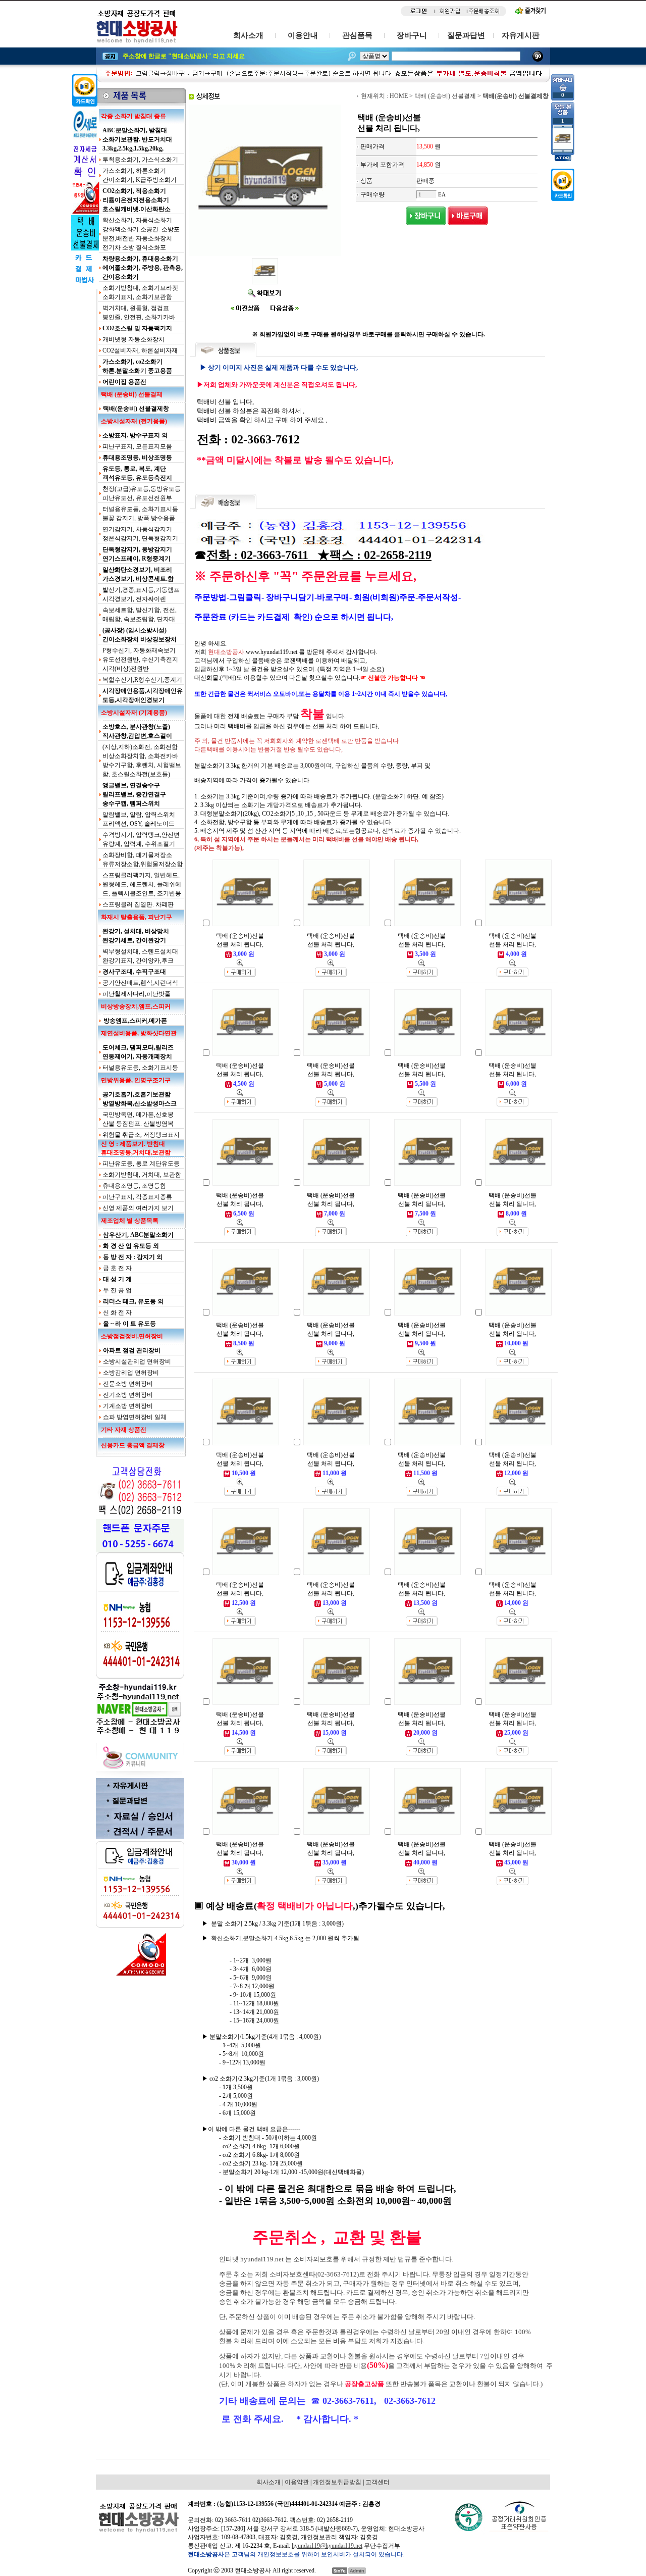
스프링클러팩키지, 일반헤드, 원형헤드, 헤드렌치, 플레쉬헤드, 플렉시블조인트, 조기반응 (142, 884)
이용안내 (303, 35)
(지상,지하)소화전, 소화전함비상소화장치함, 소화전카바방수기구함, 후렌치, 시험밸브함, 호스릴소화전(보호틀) (142, 761)
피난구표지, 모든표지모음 (137, 446)
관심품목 (357, 35)
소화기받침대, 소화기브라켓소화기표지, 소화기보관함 (140, 292)
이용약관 (297, 2482)
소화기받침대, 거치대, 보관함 (142, 1175)
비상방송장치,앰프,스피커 (136, 1006)
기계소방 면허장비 (128, 1406)
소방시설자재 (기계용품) (134, 713)
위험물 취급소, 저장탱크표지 (141, 1135)
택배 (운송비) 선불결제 (132, 394)
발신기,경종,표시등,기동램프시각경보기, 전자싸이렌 (141, 594)
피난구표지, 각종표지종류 (137, 1197)
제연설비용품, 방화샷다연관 (139, 1033)
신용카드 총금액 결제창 (133, 1445)
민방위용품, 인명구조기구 (136, 1080)
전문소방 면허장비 (128, 1384)
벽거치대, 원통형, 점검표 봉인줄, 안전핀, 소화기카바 (139, 313)
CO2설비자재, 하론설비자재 (140, 350)
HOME (399, 96)
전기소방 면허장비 (128, 1395)
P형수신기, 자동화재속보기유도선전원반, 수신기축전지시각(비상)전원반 (140, 660)
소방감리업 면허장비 (131, 1373)
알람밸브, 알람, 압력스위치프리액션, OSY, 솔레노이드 (139, 819)
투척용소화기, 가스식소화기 (140, 160)
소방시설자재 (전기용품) (134, 421)
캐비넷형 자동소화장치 (133, 339)
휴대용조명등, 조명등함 (134, 1186)
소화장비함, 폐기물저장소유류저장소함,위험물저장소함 (143, 860)
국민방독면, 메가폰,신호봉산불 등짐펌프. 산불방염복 (138, 1119)
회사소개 (248, 35)
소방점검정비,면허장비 (132, 1336)
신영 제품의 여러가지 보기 (138, 1208)
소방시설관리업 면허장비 (137, 1361)
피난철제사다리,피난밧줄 (137, 994)
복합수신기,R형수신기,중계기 (142, 680)
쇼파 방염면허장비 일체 (135, 1417)
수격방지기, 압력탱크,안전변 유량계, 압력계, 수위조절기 (141, 839)
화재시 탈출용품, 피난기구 (137, 917)
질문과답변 (466, 35)
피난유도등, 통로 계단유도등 (141, 1164)
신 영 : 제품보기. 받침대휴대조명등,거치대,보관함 (136, 1148)
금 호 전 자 (117, 1268)
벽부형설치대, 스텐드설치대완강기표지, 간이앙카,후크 (140, 956)
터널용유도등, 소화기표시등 (140, 1068)
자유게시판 (521, 35)
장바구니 (412, 35)
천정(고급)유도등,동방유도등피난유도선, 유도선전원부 (142, 493)
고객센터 (378, 2482)
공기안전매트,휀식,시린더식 (140, 983)
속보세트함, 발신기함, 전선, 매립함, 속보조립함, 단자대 (140, 615)
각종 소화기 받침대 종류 (133, 116)
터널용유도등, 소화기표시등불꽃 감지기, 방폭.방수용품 (140, 514)
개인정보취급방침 (337, 2482)
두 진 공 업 (117, 1290)
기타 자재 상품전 (124, 1430)
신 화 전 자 (117, 1312)
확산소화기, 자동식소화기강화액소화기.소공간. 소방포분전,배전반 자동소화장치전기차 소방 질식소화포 (141, 234)
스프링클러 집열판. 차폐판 (138, 904)
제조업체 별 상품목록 (130, 1221)
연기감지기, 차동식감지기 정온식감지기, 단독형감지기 (140, 534)
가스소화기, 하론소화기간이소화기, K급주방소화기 (140, 175)
